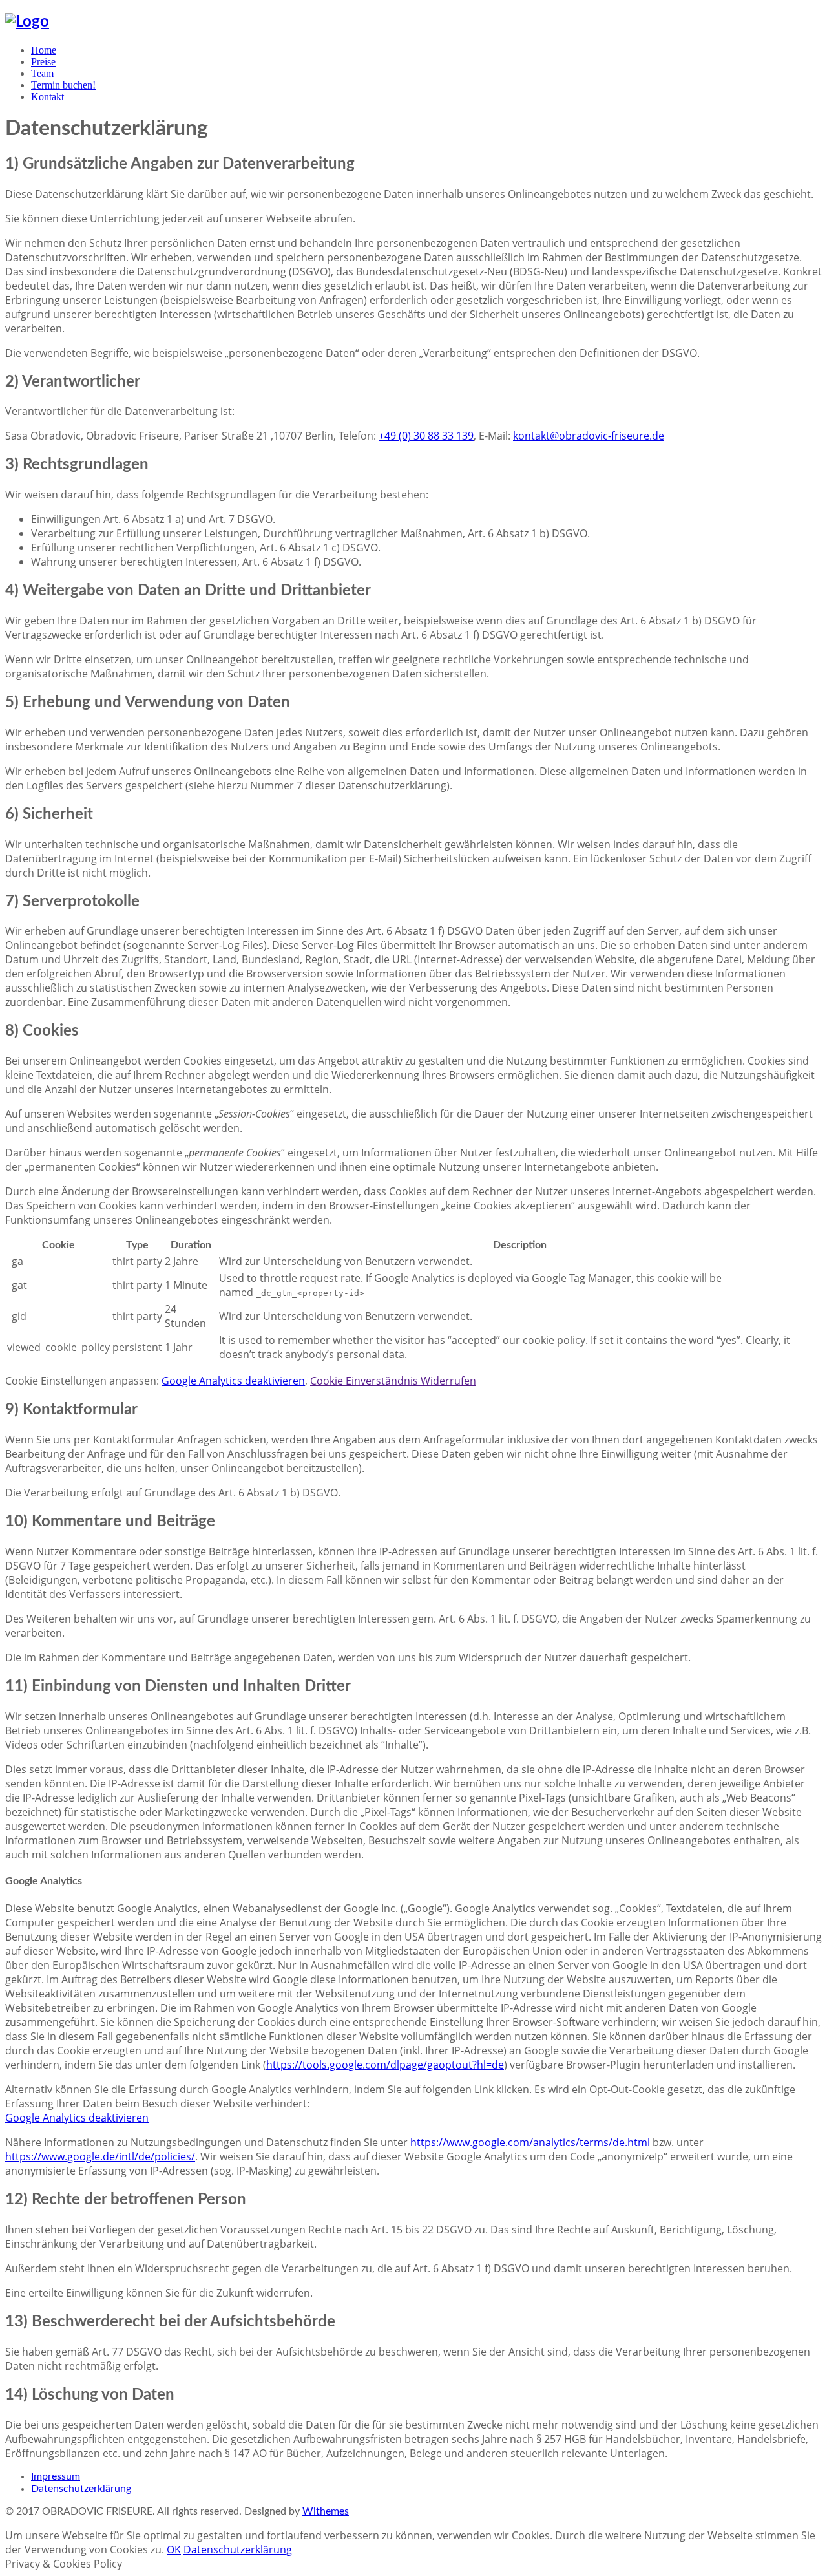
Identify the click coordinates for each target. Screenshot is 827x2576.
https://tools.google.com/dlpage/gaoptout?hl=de (385, 2065)
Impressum (56, 2476)
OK (174, 2549)
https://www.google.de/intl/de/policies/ (100, 2156)
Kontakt (47, 97)
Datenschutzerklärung (81, 2489)
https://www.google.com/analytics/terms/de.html (530, 2142)
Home (44, 50)
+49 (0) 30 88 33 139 (426, 436)
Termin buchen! (63, 85)
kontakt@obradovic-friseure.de (589, 436)
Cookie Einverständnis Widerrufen (393, 1381)
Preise (43, 62)
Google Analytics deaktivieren (233, 1381)
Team (42, 73)
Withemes (326, 2511)
